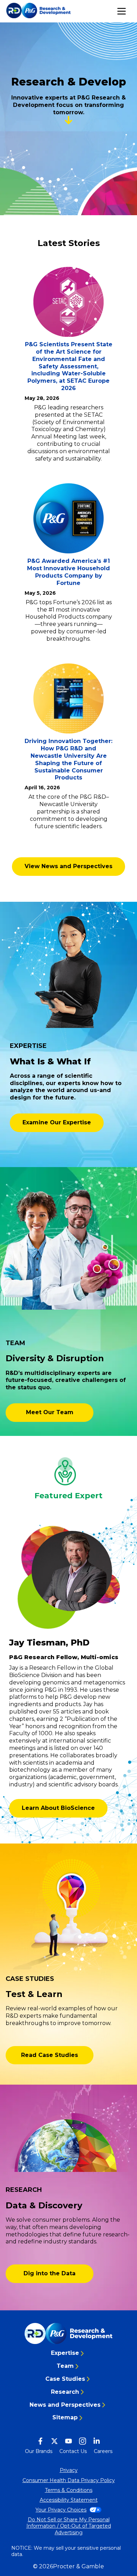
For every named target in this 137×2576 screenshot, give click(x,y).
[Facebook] (40, 2441)
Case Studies (65, 2379)
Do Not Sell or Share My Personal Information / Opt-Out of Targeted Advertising (69, 2526)
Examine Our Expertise (57, 1122)
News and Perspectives (65, 2405)
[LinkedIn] (97, 2441)
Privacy (69, 2470)
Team (65, 2366)
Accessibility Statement (69, 2500)
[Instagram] (83, 2441)
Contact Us (73, 2451)
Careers (103, 2451)
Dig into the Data (50, 2273)
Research (65, 2392)
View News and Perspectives (68, 866)
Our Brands (39, 2451)
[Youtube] (68, 2441)
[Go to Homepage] (68, 2333)
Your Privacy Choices (61, 2510)
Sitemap (65, 2417)
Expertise (65, 2353)
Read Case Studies (50, 2055)
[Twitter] (54, 2441)
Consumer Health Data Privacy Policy (69, 2480)
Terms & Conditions (69, 2490)
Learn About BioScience (58, 1808)
